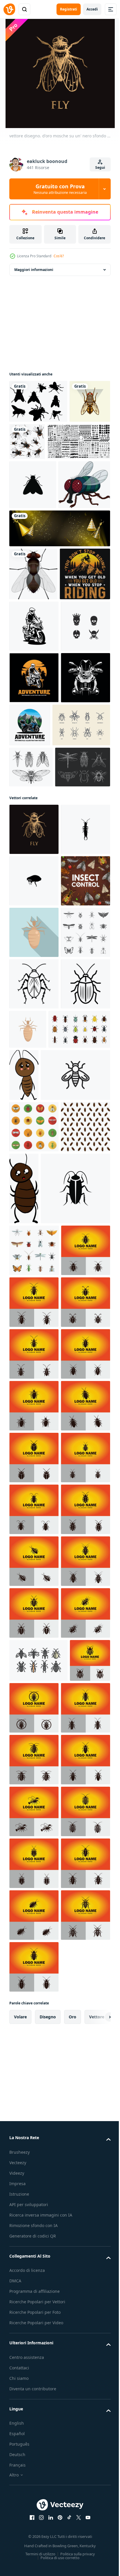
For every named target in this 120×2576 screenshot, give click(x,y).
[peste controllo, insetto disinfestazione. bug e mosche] (34, 1273)
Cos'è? (59, 256)
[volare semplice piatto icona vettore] (33, 528)
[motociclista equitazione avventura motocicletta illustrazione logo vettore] (34, 874)
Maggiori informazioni (34, 270)
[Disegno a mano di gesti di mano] (31, 1015)
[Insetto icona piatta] (34, 1830)
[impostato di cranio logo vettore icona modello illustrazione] (34, 823)
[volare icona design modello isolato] (44, 1583)
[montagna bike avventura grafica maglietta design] (35, 719)
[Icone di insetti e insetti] (38, 973)
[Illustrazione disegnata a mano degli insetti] (37, 1056)
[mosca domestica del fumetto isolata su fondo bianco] (35, 577)
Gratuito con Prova (60, 189)
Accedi (92, 9)
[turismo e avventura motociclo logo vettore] (81, 922)
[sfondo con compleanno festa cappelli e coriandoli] (59, 621)
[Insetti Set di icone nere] (34, 1376)
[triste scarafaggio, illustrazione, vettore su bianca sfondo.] (88, 1531)
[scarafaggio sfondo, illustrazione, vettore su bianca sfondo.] (34, 1686)
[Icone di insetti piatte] (34, 1635)
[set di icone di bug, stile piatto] (40, 1525)
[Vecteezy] (9, 9)
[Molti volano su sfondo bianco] (70, 442)
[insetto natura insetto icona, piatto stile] (34, 1325)
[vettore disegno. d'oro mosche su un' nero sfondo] (34, 1119)
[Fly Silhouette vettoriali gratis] (38, 401)
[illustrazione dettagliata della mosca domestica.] (30, 444)
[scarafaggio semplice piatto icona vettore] (44, 1769)
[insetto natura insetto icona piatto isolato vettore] (79, 1473)
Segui (100, 167)
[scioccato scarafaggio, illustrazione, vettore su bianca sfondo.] (75, 1697)
